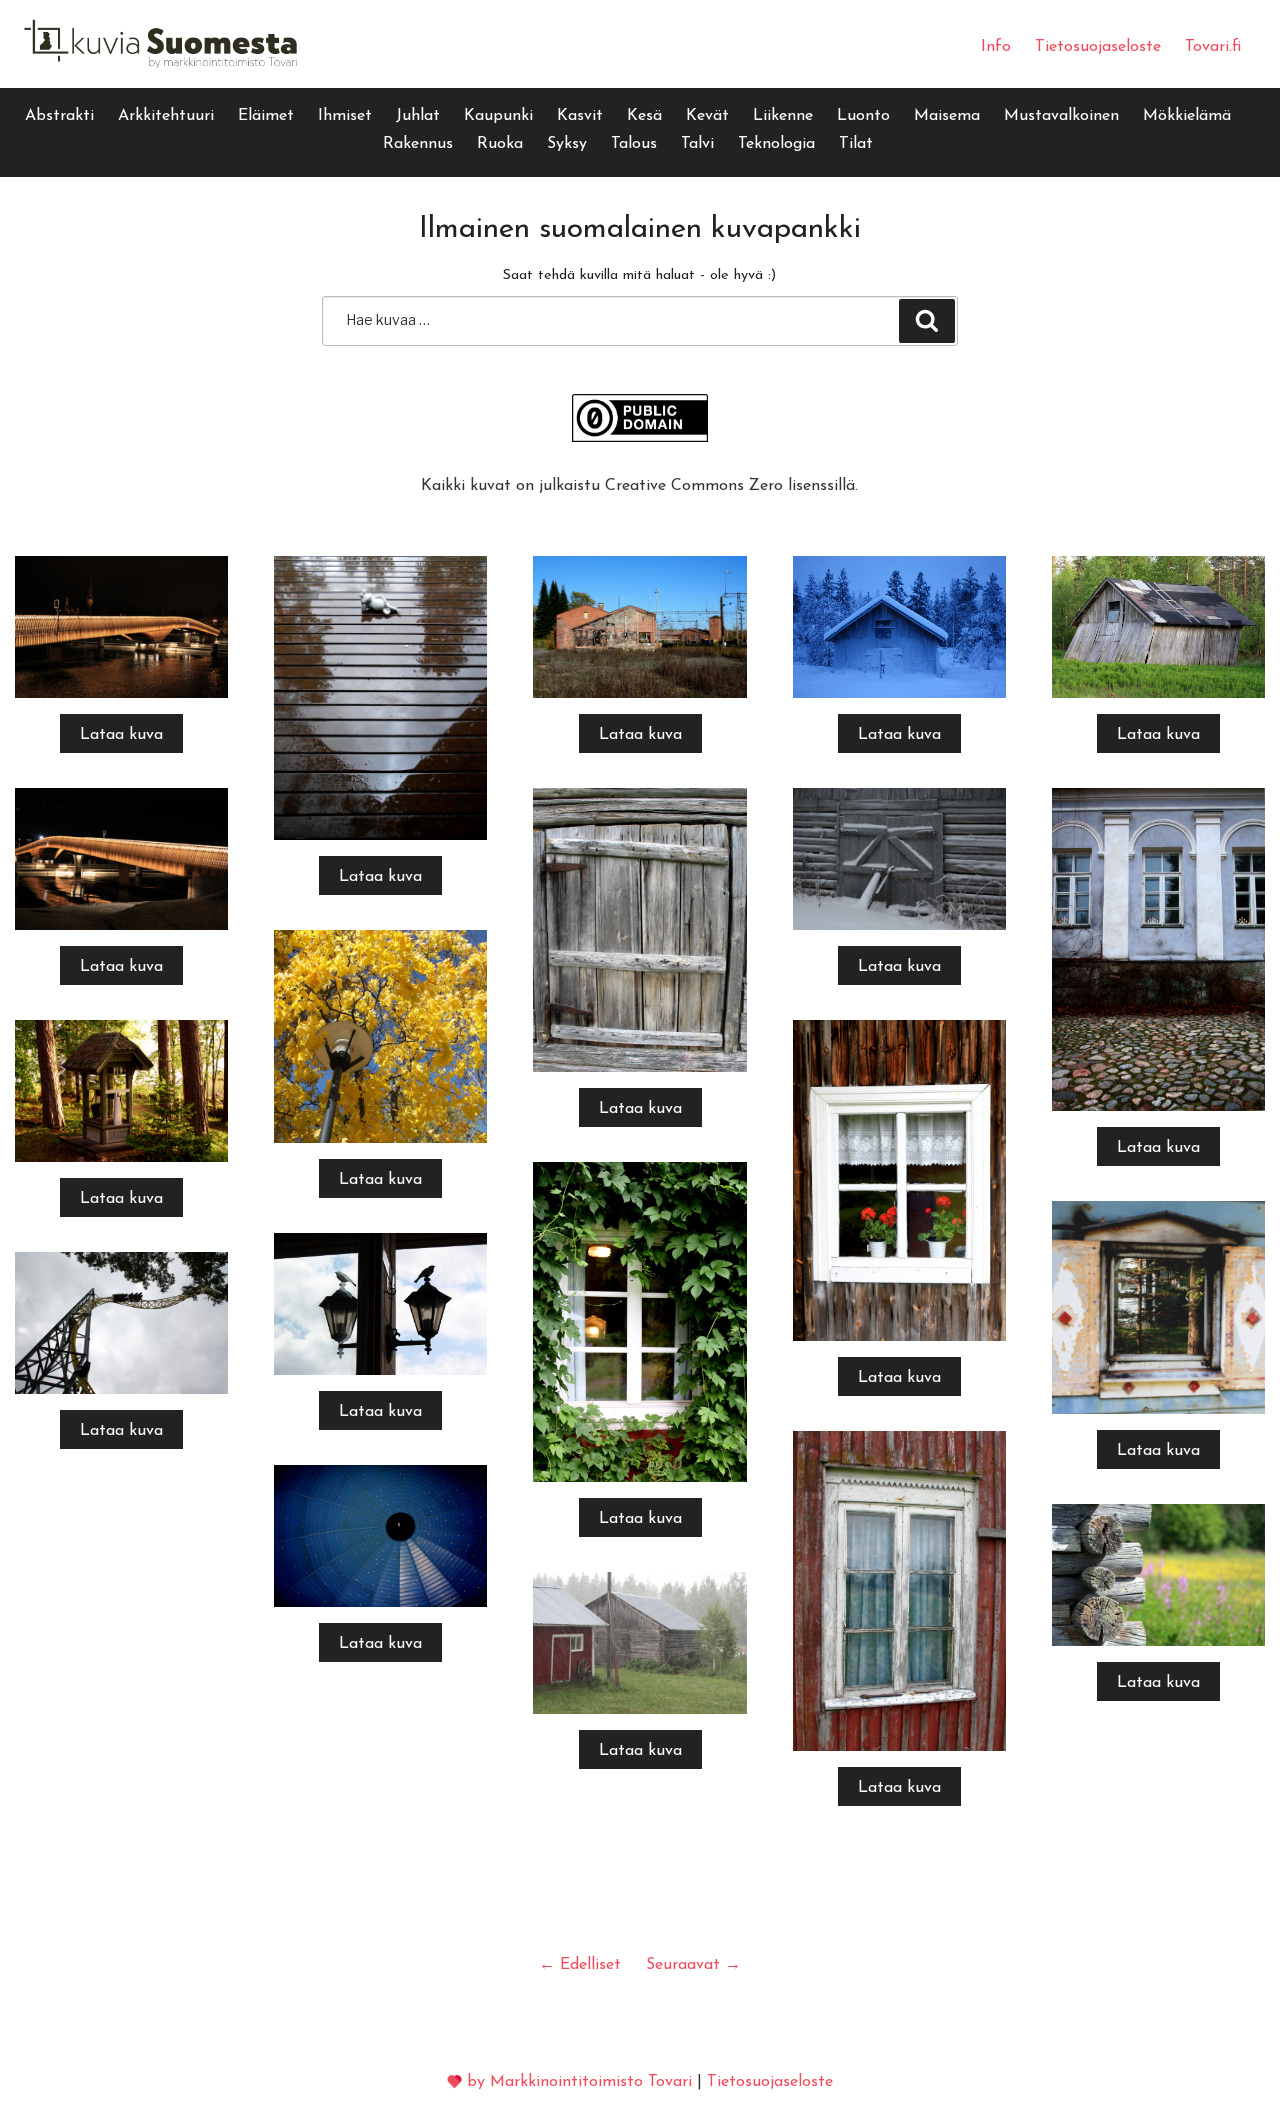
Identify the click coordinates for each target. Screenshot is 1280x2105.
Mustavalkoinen (1061, 116)
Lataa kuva (121, 735)
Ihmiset (345, 116)
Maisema (947, 116)
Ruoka (500, 144)
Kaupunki (498, 116)
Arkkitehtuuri (166, 116)
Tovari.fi (1213, 47)
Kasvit (580, 116)
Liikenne (783, 116)
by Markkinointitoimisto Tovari (579, 2082)
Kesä (644, 116)
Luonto (863, 116)
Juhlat (418, 116)
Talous (634, 144)
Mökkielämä (1187, 116)
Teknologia (776, 144)
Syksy (567, 144)
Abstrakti (59, 116)
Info (996, 47)
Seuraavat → (693, 1965)
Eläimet (266, 116)
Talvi (697, 144)
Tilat (856, 144)
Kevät (707, 116)
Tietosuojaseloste (1098, 47)
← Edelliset (580, 1965)
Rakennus (418, 144)
